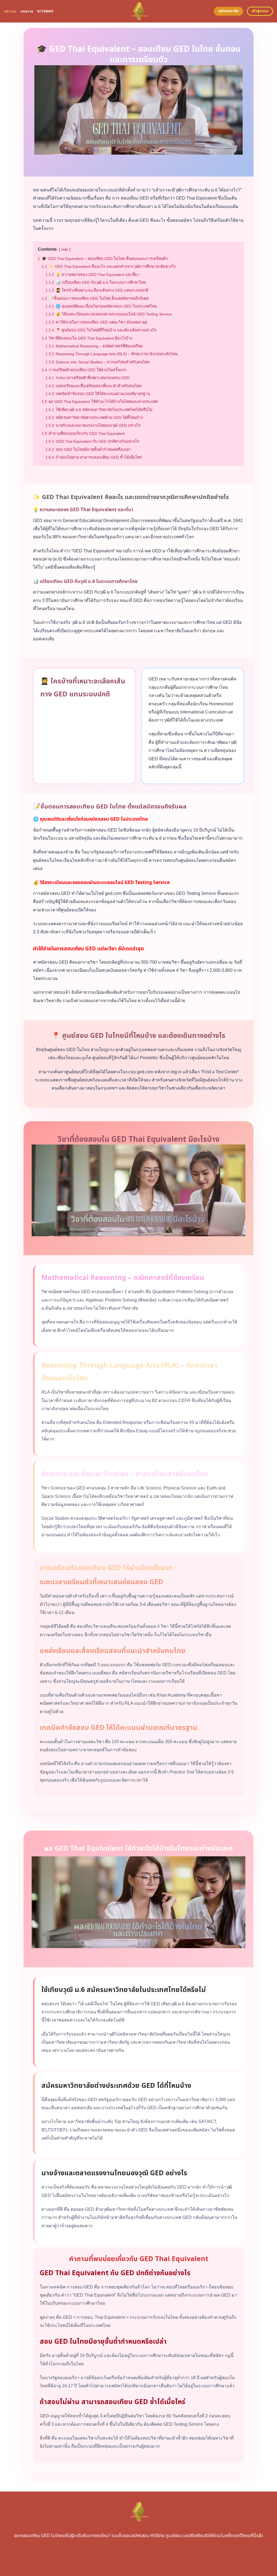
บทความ (27, 11)
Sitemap (45, 11)
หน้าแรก (10, 11)
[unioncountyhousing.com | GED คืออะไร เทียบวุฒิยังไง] (139, 11)
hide (65, 250)
